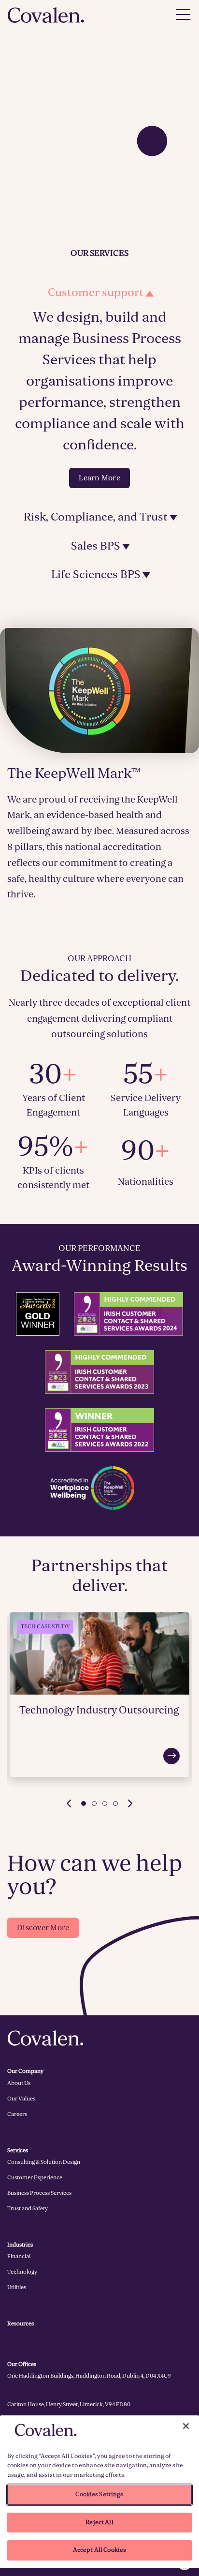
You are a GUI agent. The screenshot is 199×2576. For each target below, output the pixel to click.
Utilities (17, 2287)
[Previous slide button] (69, 1803)
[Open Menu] (183, 15)
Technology (22, 2272)
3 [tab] (105, 1803)
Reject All (99, 2522)
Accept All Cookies (99, 2550)
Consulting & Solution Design (44, 2162)
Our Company (25, 2071)
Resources (21, 2323)
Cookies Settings (99, 2494)
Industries (20, 2245)
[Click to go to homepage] (46, 15)
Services (18, 2150)
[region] (99, 2492)
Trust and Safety (28, 2208)
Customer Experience (35, 2177)
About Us (19, 2083)
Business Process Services (39, 2193)
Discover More (43, 1928)
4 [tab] (115, 1803)
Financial (19, 2256)
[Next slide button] (130, 1803)
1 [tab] (84, 1803)
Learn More (99, 478)
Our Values (21, 2099)
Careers (17, 2114)
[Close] (186, 2426)
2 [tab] (94, 1803)
